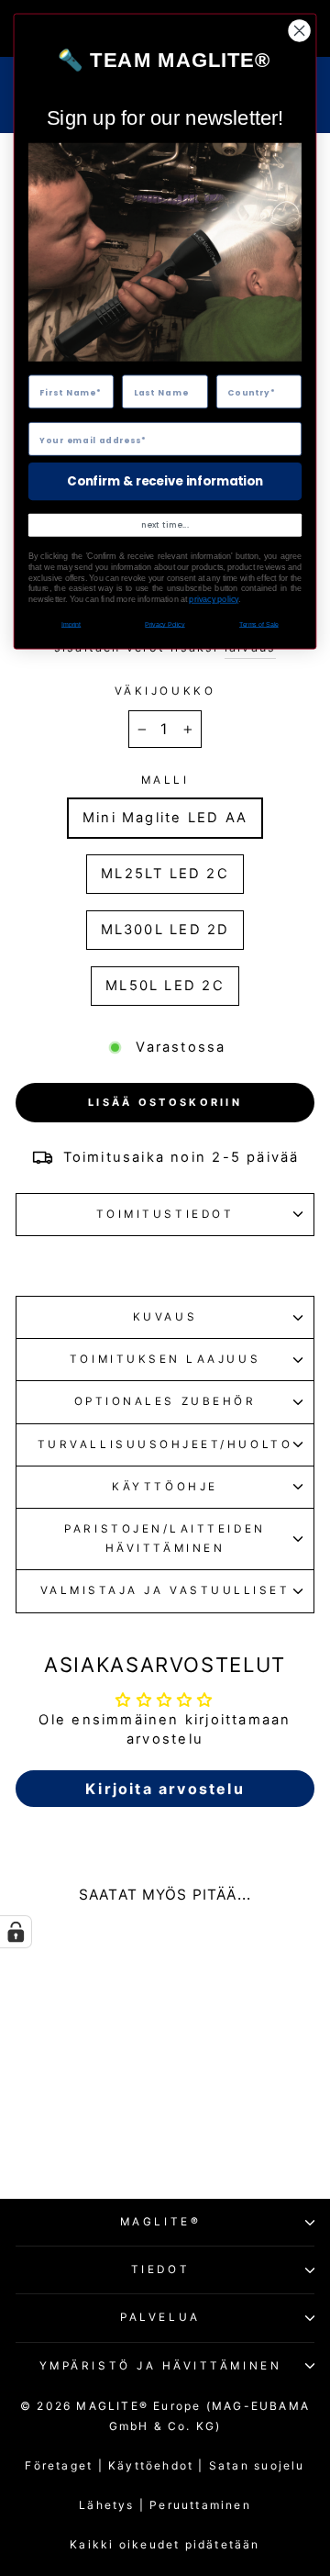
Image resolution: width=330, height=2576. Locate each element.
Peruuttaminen (200, 2505)
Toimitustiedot (165, 1214)
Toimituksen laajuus (165, 1359)
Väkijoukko (165, 691)
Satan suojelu (257, 2465)
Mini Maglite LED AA (165, 818)
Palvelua (160, 2317)
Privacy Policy (165, 624)
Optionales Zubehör (165, 1401)
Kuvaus (165, 1317)
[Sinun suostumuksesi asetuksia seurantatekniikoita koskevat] (16, 1932)
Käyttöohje (165, 1487)
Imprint (71, 624)
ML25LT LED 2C (165, 874)
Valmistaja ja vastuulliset (165, 1590)
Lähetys (106, 2505)
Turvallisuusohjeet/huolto (165, 1444)
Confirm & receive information (165, 481)
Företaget (59, 2465)
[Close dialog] (300, 31)
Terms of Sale (259, 624)
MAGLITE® (160, 2222)
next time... (165, 525)
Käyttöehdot (159, 2465)
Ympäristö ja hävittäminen (160, 2366)
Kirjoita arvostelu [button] (165, 1789)
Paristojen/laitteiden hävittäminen (165, 1539)
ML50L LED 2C (165, 986)
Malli (165, 780)
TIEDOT (160, 2269)
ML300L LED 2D (165, 930)
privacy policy (214, 599)
